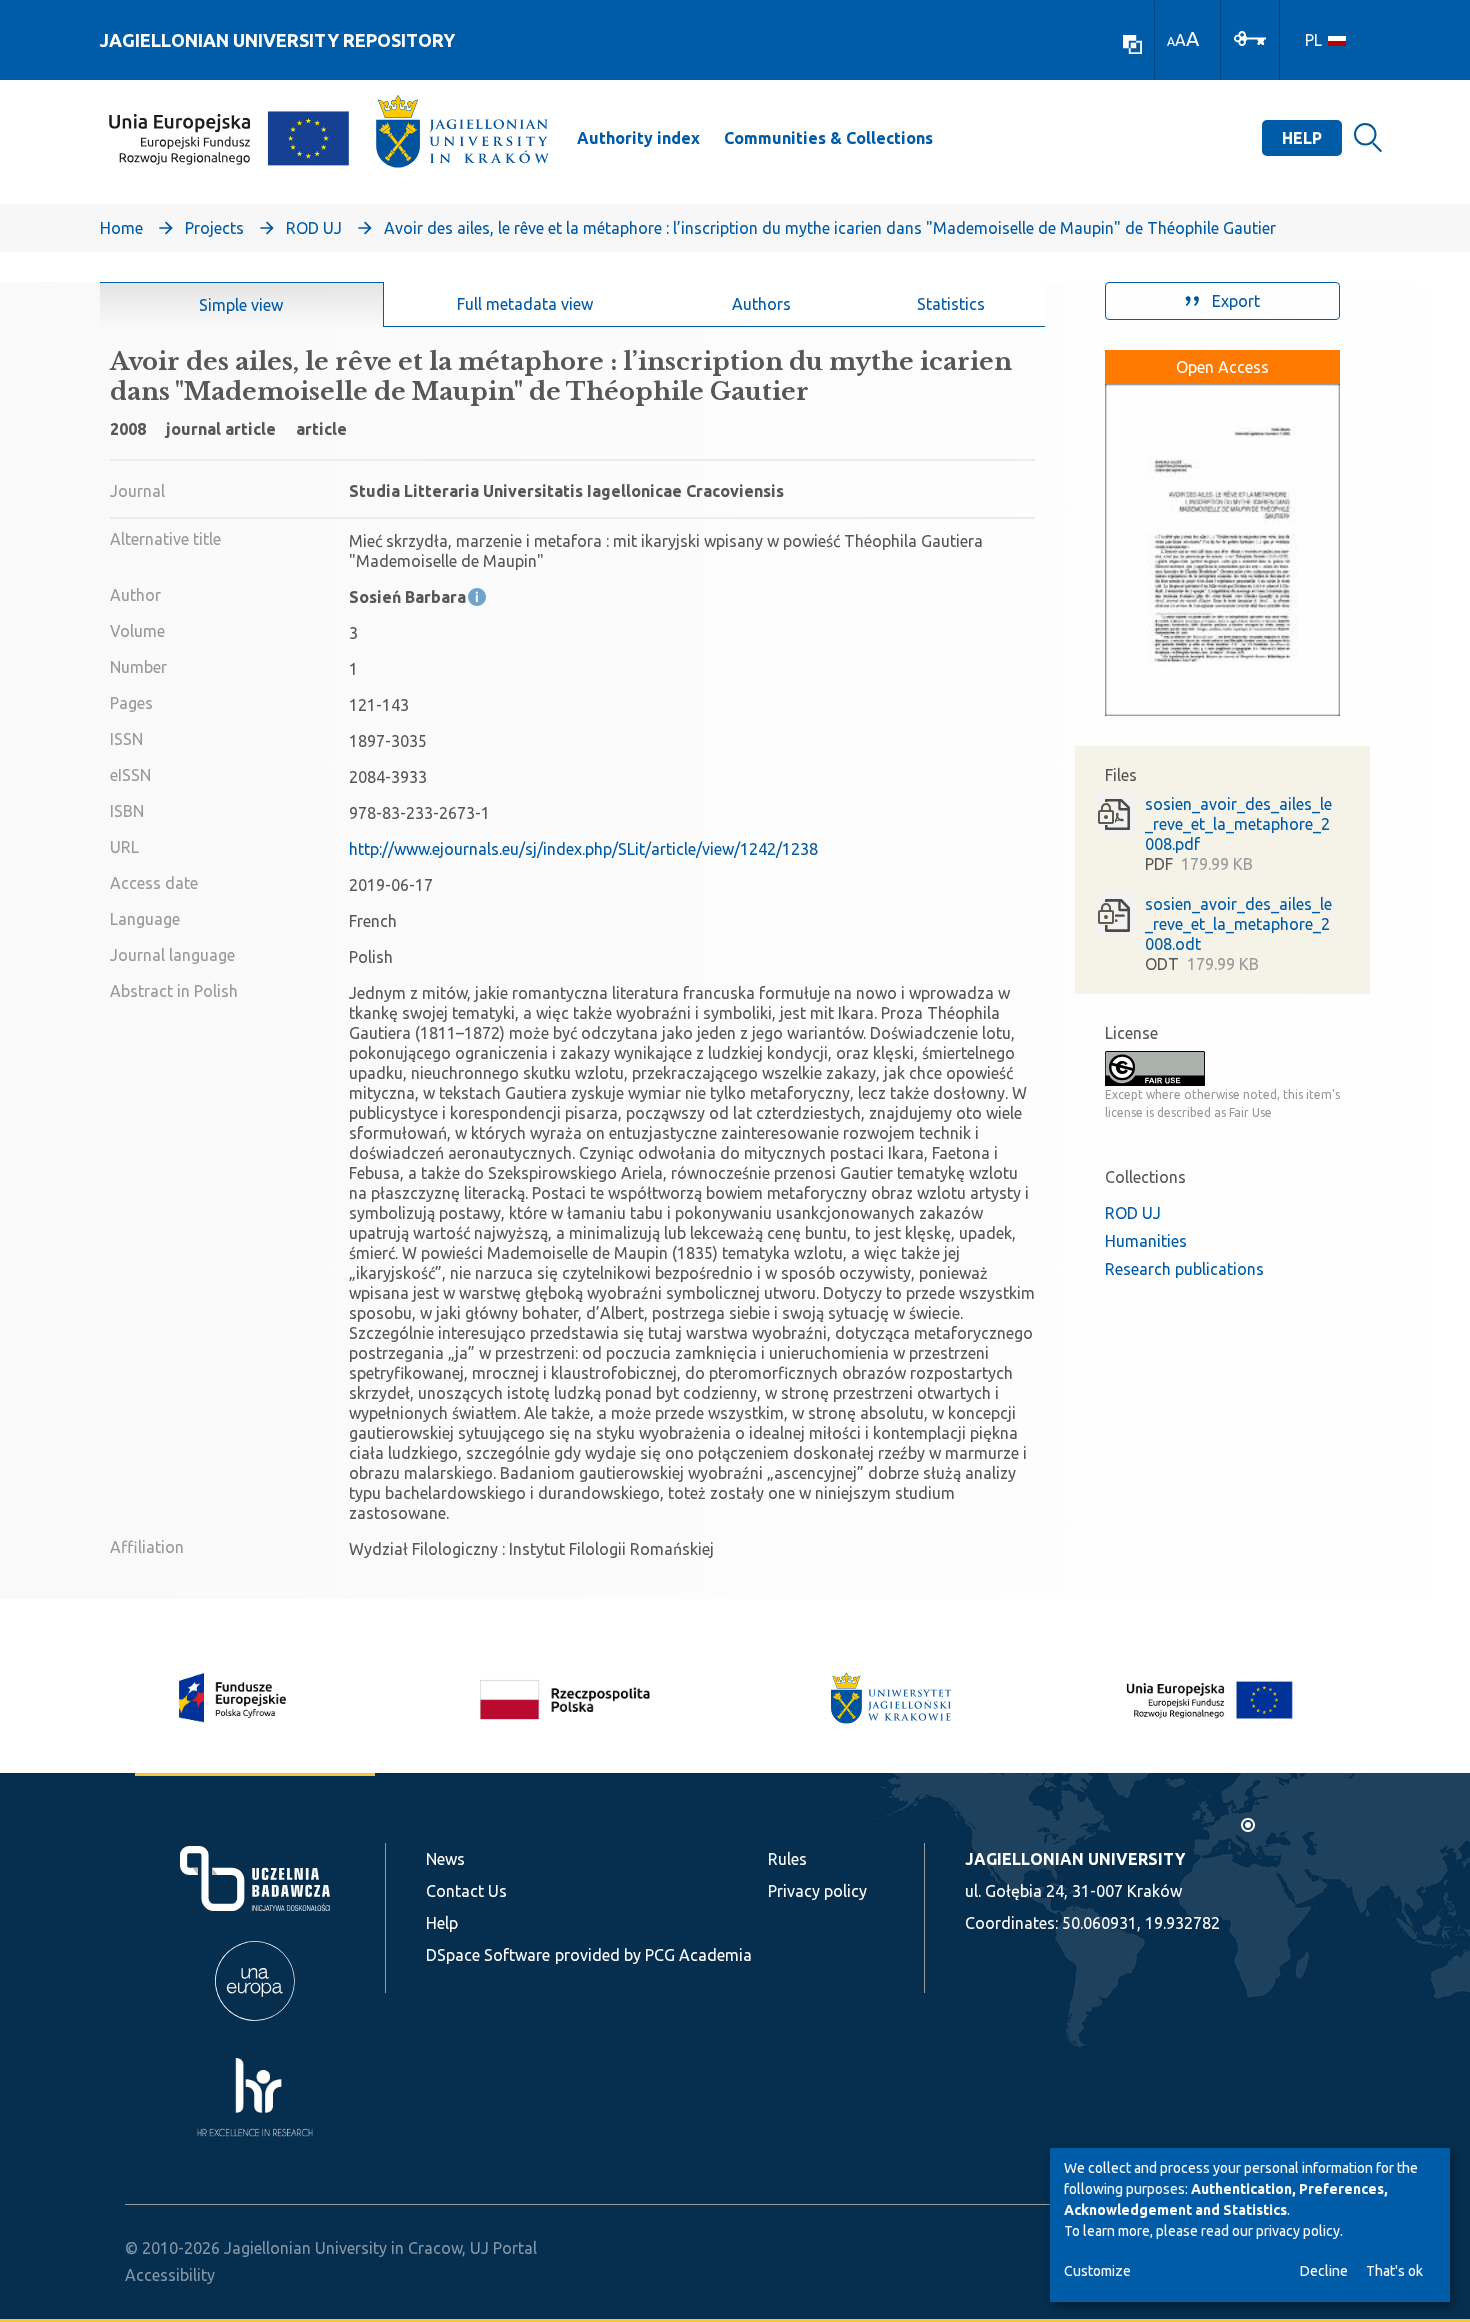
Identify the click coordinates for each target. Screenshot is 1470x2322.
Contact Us (466, 1891)
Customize (1097, 2271)
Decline (1324, 2271)
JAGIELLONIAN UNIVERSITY (1075, 1859)
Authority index (638, 138)
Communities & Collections (828, 138)
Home (121, 228)
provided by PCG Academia (653, 1955)
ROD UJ (314, 228)
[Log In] (1250, 37)
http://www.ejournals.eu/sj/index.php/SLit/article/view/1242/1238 (583, 849)
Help (1302, 138)
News (445, 1859)
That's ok (1394, 2271)
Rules (787, 1859)
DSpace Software (488, 1955)
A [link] (1171, 41)
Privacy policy (817, 1891)
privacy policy (1298, 2231)
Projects (214, 228)
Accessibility (170, 2275)
